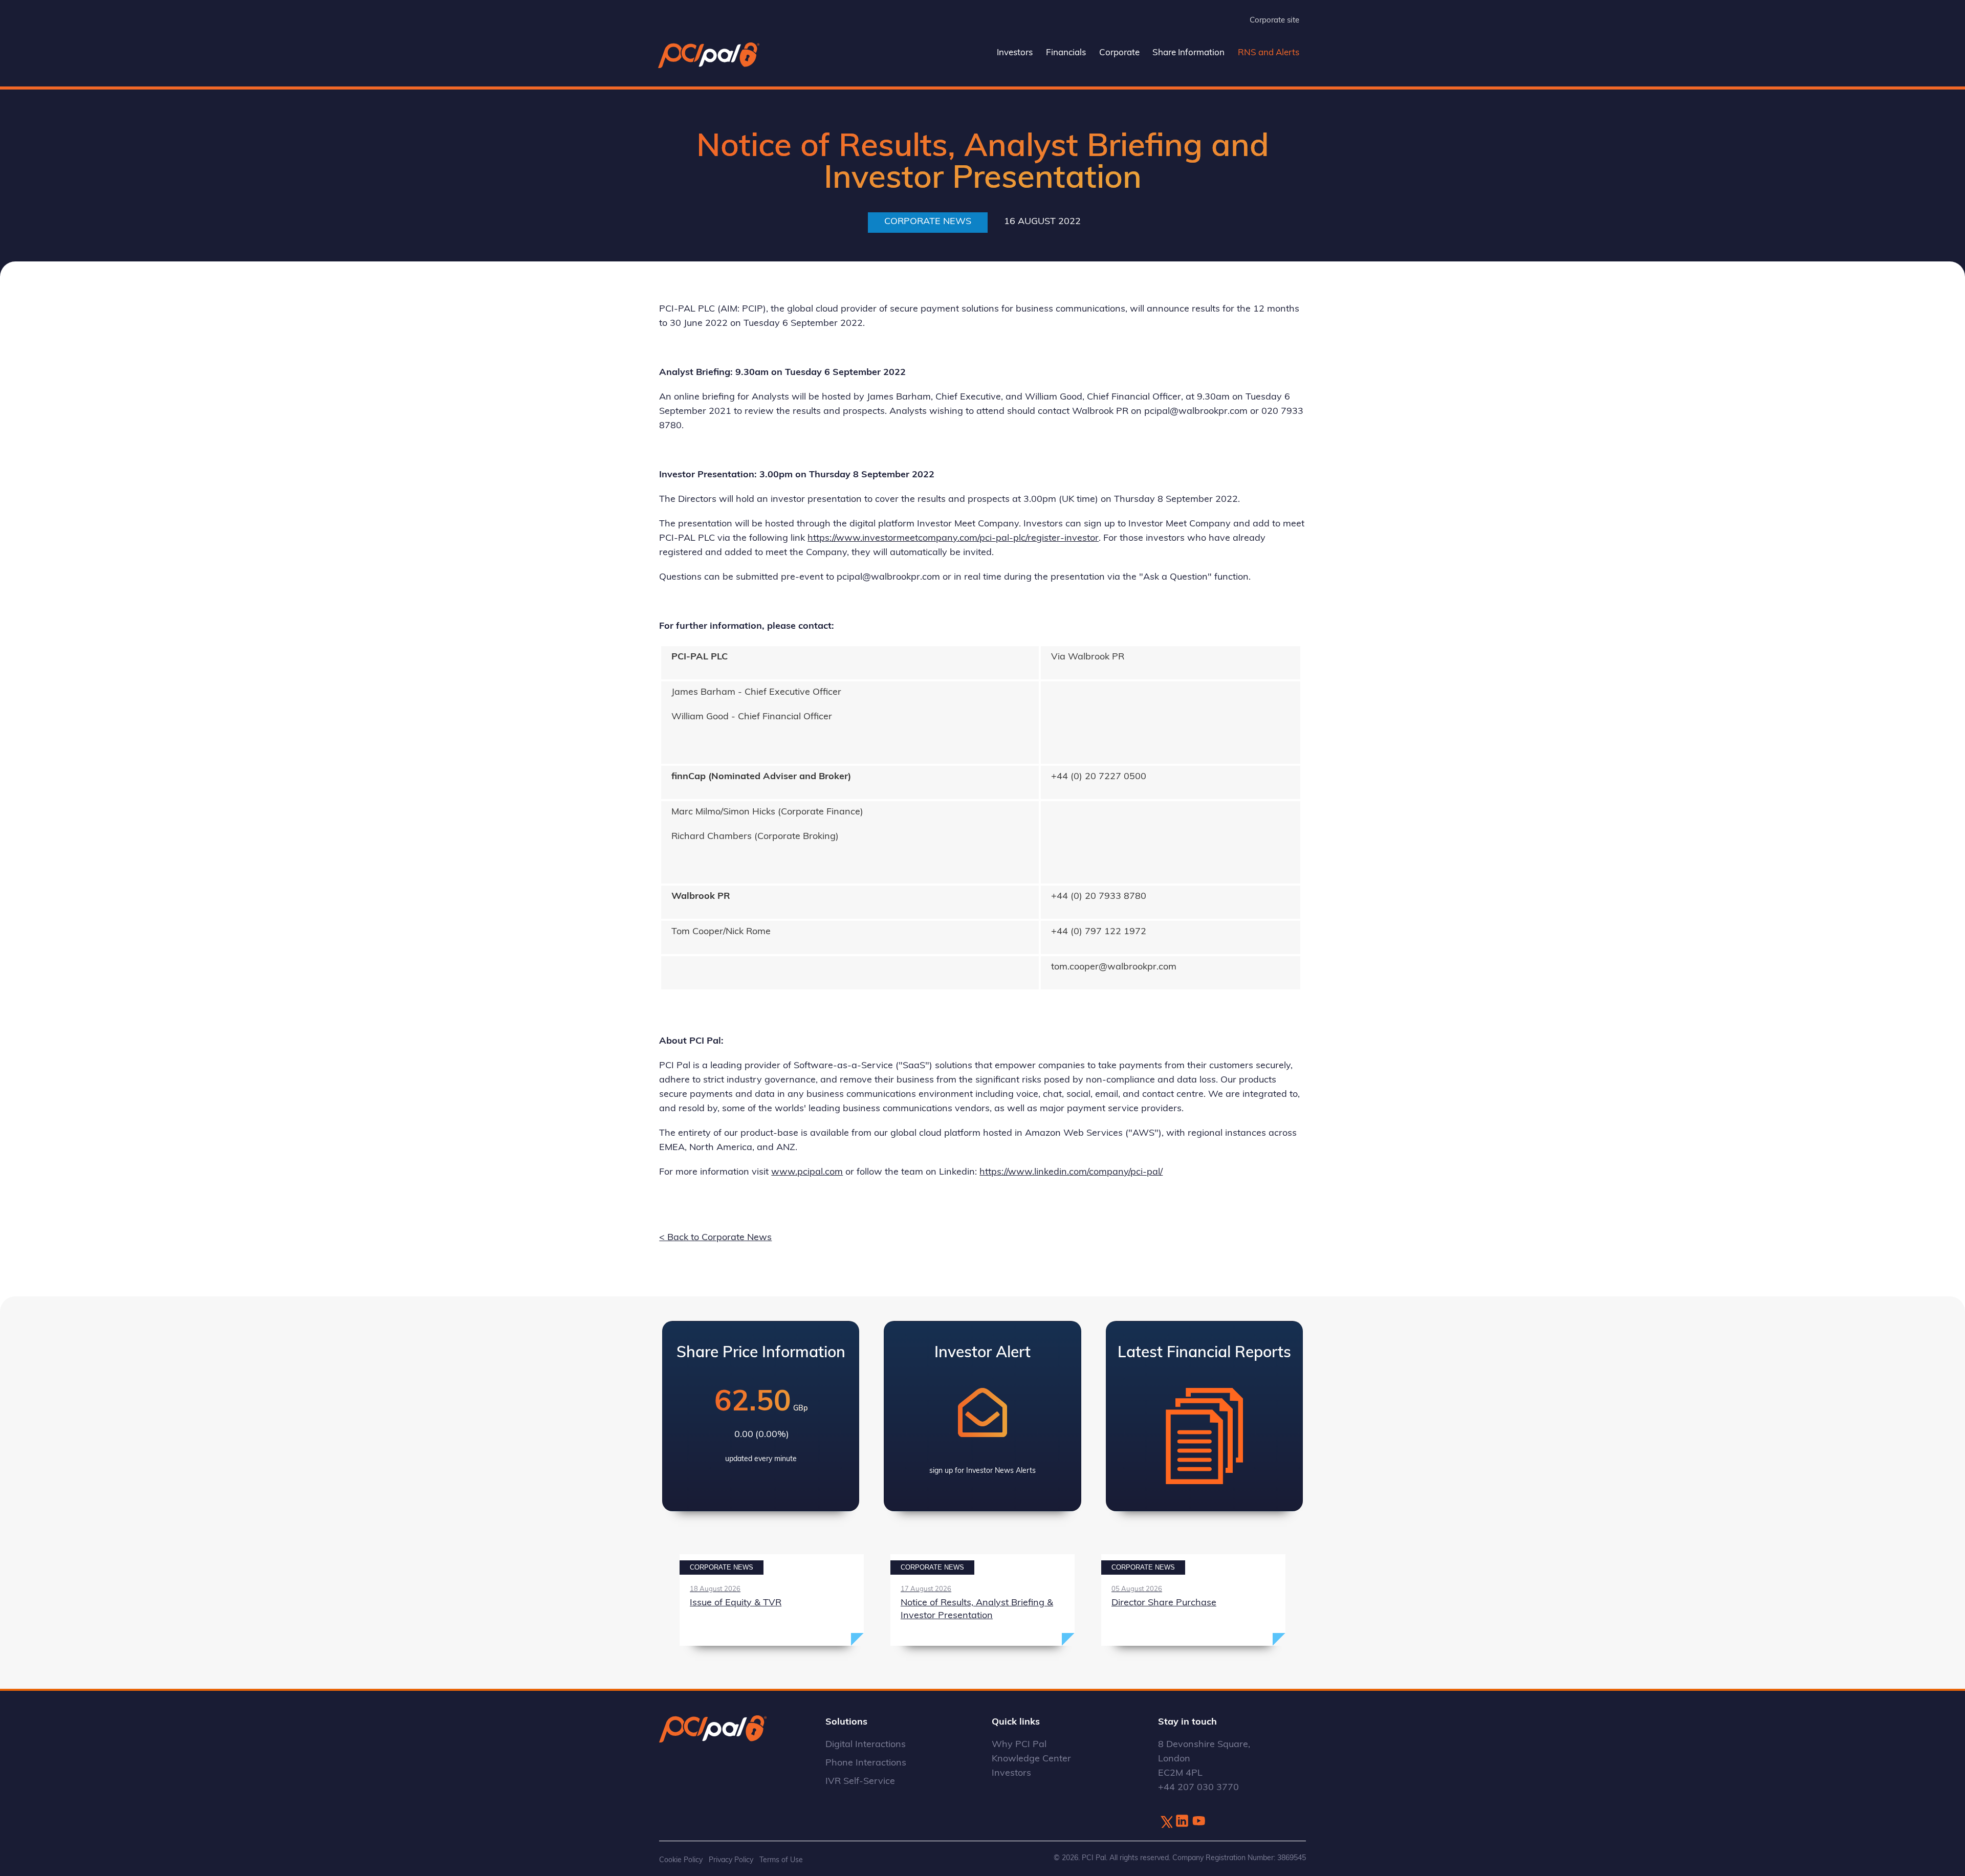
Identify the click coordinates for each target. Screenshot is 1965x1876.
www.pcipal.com (807, 1173)
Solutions (846, 1723)
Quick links (1016, 1723)
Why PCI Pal (1019, 1745)
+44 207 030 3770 (1198, 1788)
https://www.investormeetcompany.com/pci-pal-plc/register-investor (953, 539)
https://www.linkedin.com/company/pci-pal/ (1071, 1173)
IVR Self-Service (860, 1782)
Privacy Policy (731, 1860)
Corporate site (1274, 21)
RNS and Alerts (1269, 53)
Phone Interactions (866, 1763)
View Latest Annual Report (1204, 1416)
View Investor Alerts (982, 1416)
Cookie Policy (681, 1860)
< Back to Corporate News (715, 1238)
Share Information (1188, 53)
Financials (1066, 53)
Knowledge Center (1031, 1759)
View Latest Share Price (761, 1416)
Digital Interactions (866, 1745)
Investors (1015, 53)
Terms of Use (781, 1860)
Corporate (1119, 53)
